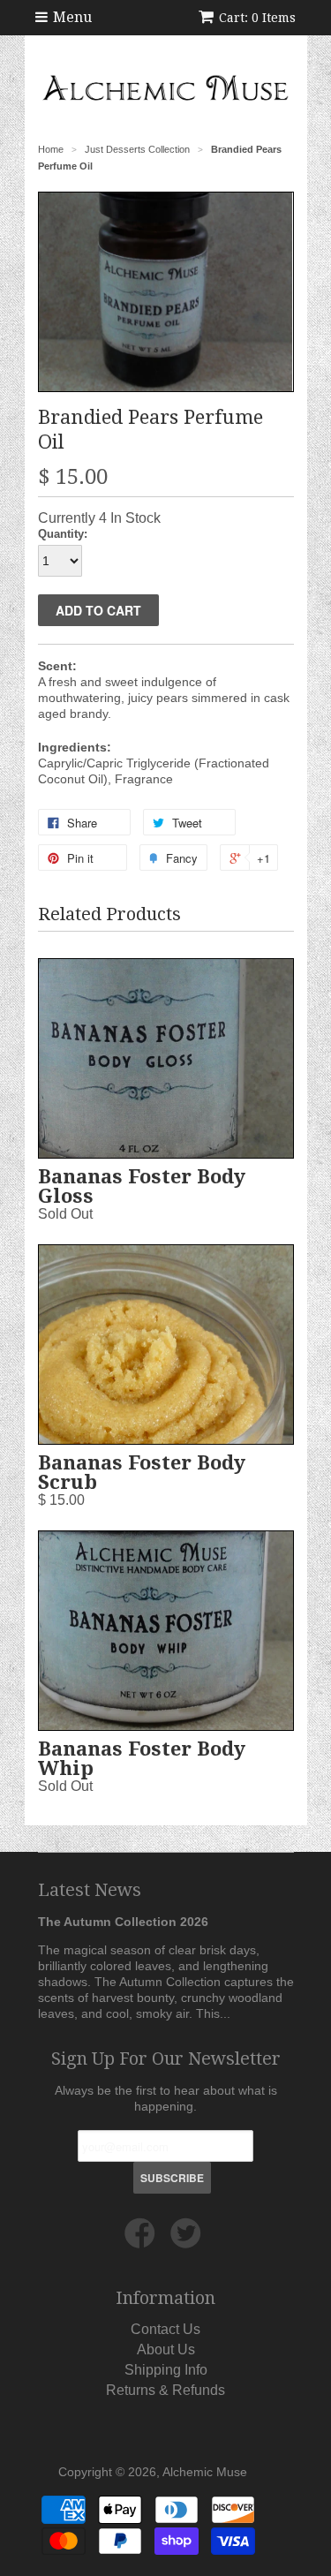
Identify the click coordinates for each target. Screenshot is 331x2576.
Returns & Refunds (165, 2390)
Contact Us (165, 2329)
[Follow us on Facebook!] (143, 2240)
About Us (166, 2349)
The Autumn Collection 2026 (123, 1922)
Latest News (90, 1890)
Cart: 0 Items (257, 18)
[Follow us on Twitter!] (188, 2240)
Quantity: (63, 534)
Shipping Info (166, 2370)
